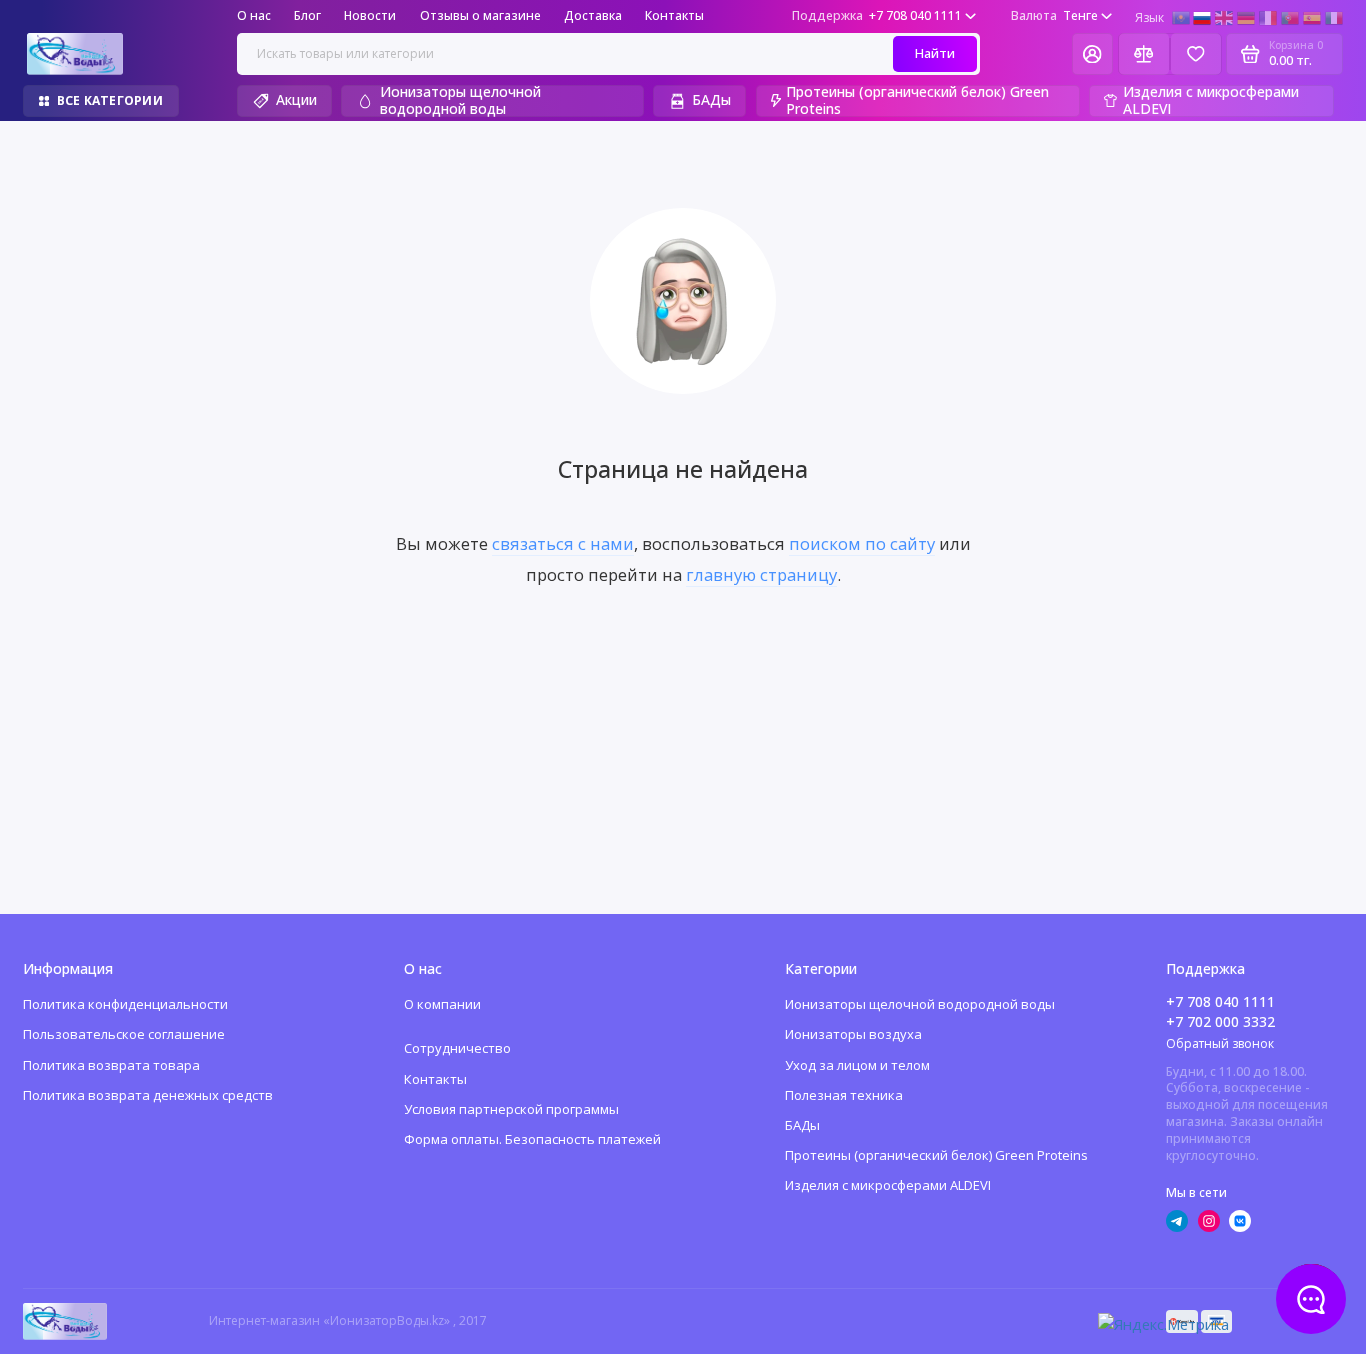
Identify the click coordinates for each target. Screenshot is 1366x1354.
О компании (442, 1004)
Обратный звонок (1220, 1043)
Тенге (1054, 15)
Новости (370, 15)
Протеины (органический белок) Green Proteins (917, 101)
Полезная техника (844, 1095)
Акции (296, 99)
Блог (307, 15)
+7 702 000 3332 (1220, 1021)
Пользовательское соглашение (124, 1034)
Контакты (674, 15)
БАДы (711, 99)
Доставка (593, 15)
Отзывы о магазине (480, 15)
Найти (935, 53)
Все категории (110, 100)
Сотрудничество (457, 1048)
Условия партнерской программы (511, 1109)
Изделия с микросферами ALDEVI (1211, 101)
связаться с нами (563, 543)
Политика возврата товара (111, 1065)
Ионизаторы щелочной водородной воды (460, 101)
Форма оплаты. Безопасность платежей (532, 1139)
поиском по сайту (862, 543)
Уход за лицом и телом (857, 1065)
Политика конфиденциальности (125, 1004)
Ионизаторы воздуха (853, 1034)
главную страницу (761, 574)
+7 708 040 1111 (877, 15)
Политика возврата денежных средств (148, 1095)
